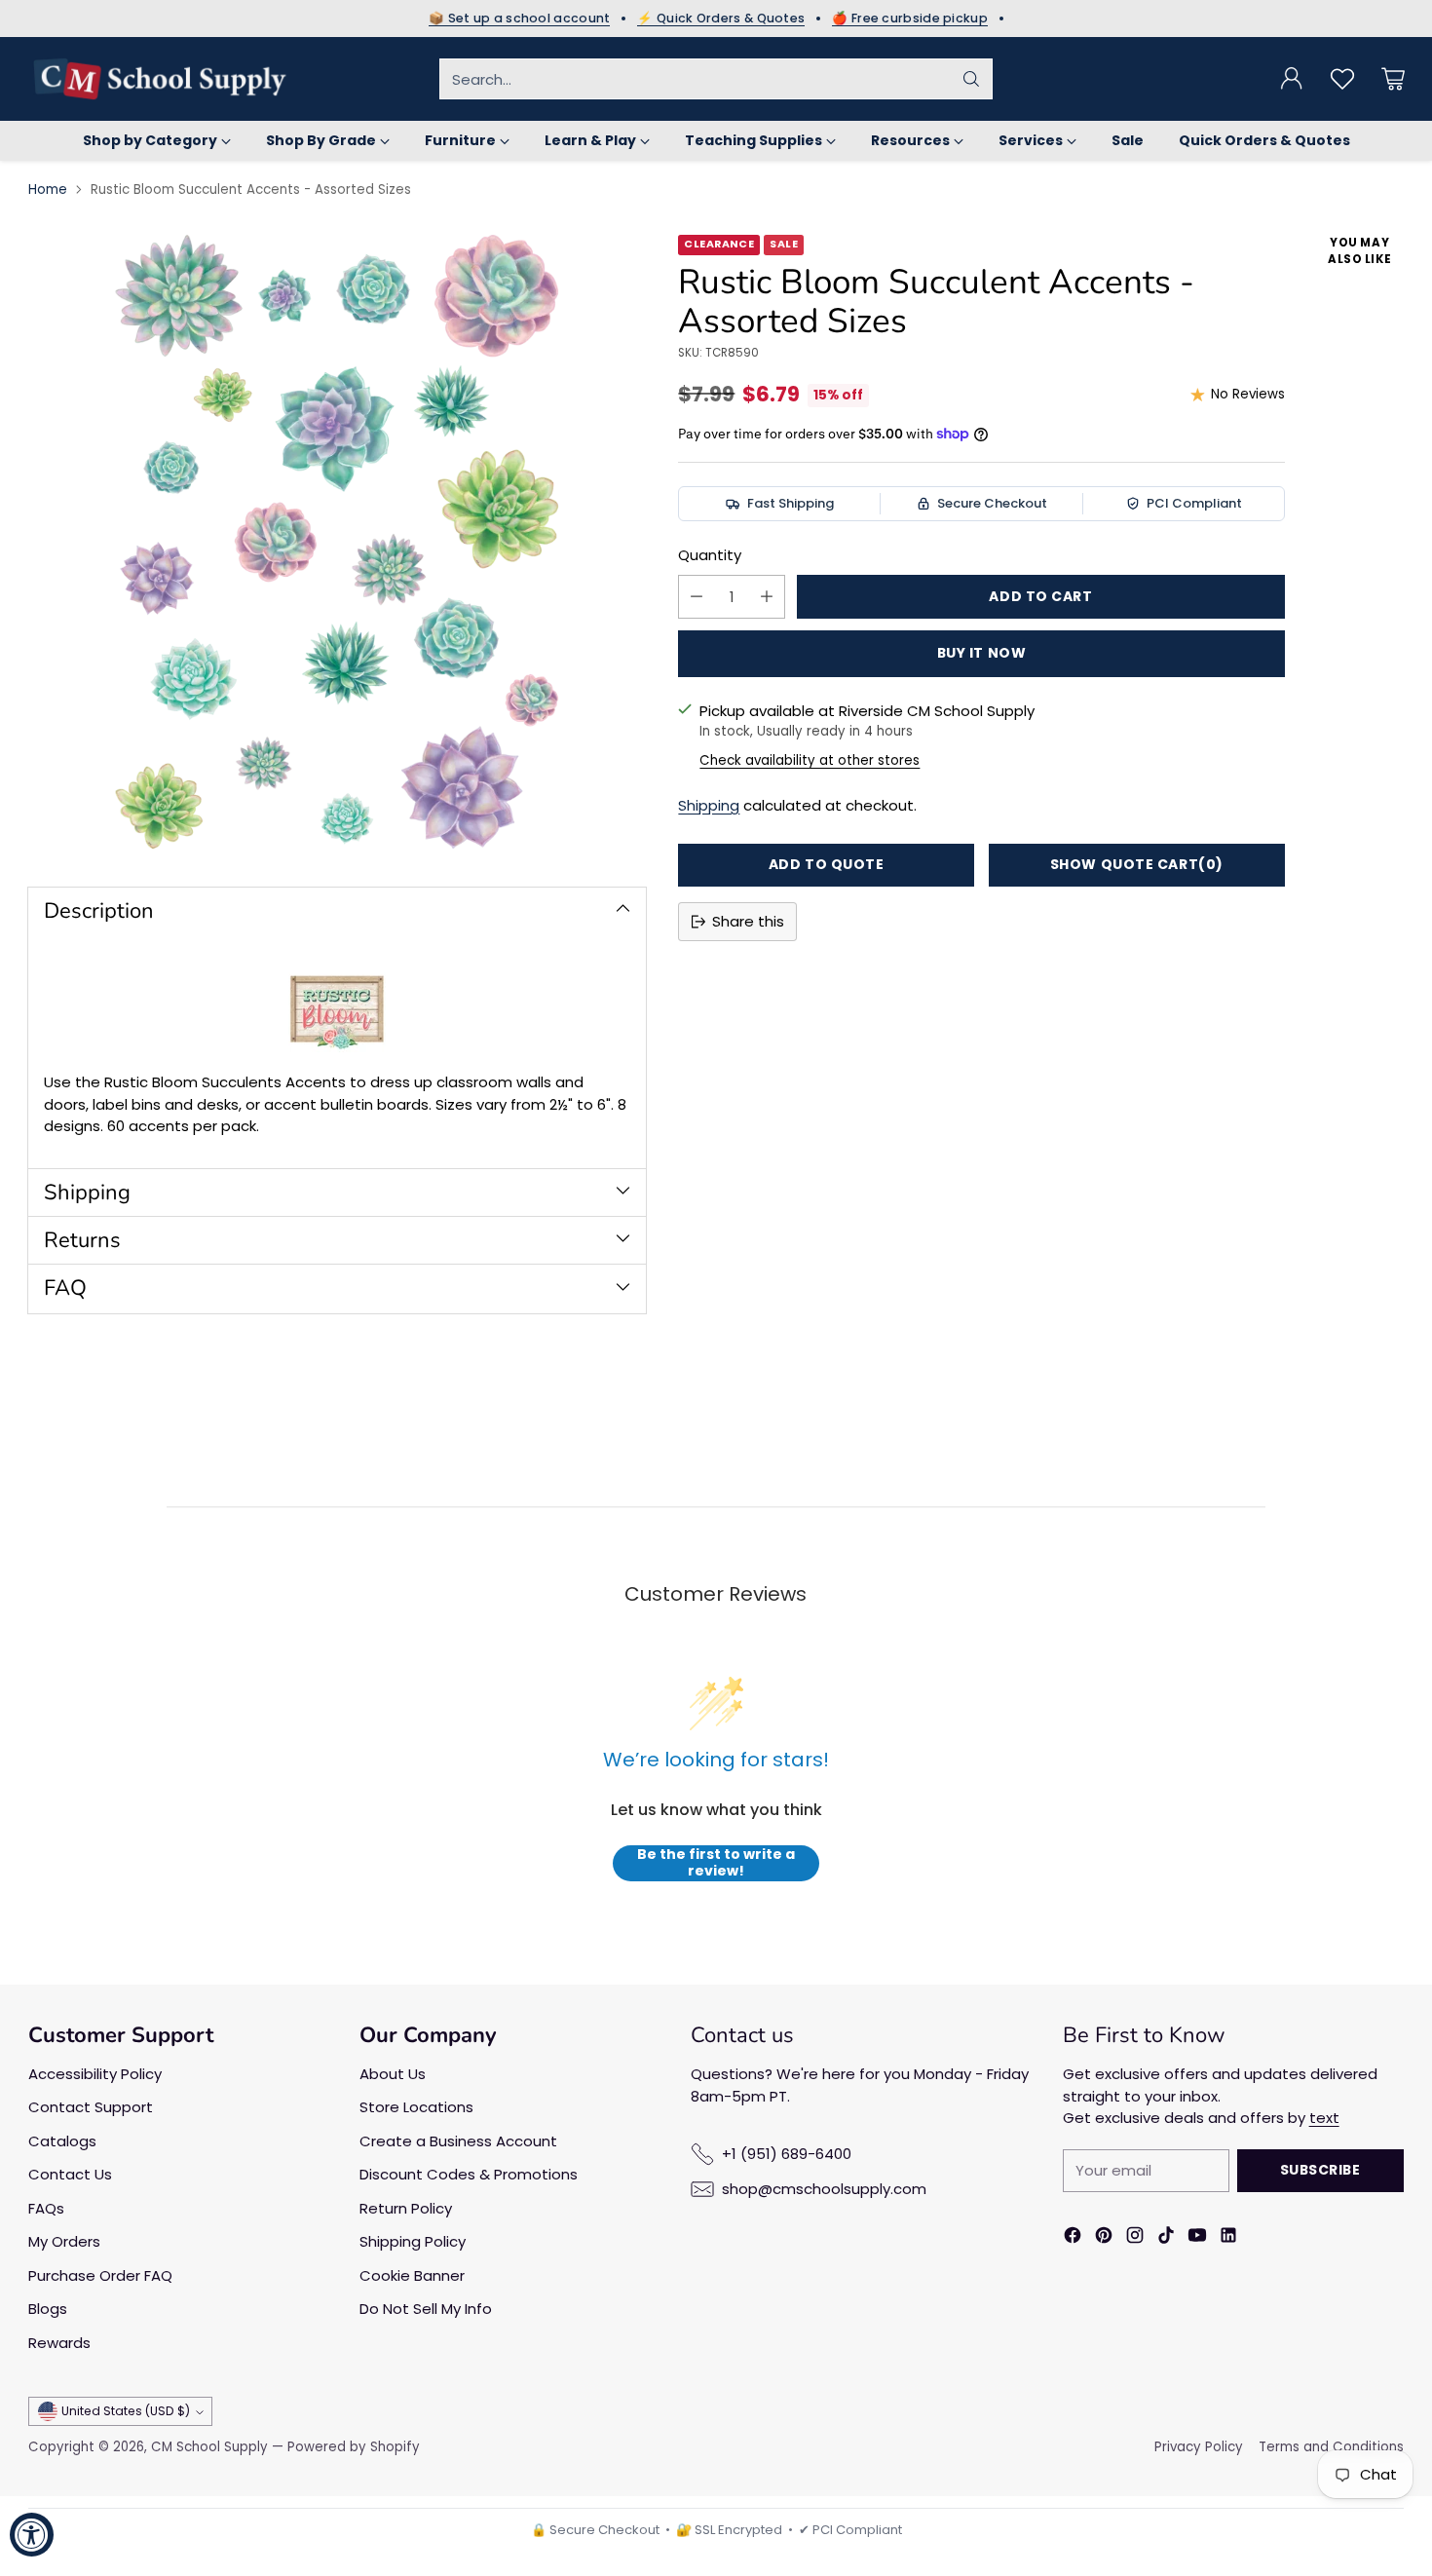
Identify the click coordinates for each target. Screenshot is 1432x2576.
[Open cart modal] (1393, 79)
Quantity (710, 555)
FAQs (46, 2208)
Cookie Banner (412, 2275)
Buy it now (982, 653)
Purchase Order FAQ (100, 2275)
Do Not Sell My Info (426, 2309)
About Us (393, 2074)
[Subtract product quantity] (697, 597)
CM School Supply (209, 2447)
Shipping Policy (413, 2241)
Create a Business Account (458, 2141)
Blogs (48, 2309)
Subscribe (1320, 2170)
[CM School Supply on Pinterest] (1104, 2238)
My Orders (64, 2241)
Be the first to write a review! (716, 1863)
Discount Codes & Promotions (469, 2174)
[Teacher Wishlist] (1342, 79)
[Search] (971, 79)
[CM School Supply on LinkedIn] (1228, 2238)
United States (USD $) (126, 2411)
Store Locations (416, 2107)
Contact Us (70, 2174)
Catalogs (62, 2141)
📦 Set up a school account (520, 19)
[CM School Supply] (160, 79)
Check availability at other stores (810, 760)
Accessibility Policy (95, 2074)
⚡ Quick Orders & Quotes (721, 19)
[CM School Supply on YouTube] (1197, 2238)
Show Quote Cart (1137, 864)
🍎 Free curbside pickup (910, 19)
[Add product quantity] (767, 597)
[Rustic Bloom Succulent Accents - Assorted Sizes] (337, 544)
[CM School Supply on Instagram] (1135, 2238)
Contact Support (91, 2107)
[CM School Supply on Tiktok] (1166, 2238)
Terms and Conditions (1331, 2447)
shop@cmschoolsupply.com (824, 2189)
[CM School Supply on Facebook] (1073, 2238)
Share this (748, 921)
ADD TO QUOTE (827, 864)
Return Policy (406, 2208)
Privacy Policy (1199, 2447)
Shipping (709, 805)
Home (48, 189)
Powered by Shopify (354, 2447)
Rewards (59, 2343)
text (1324, 2118)
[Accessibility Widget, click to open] (32, 2535)
